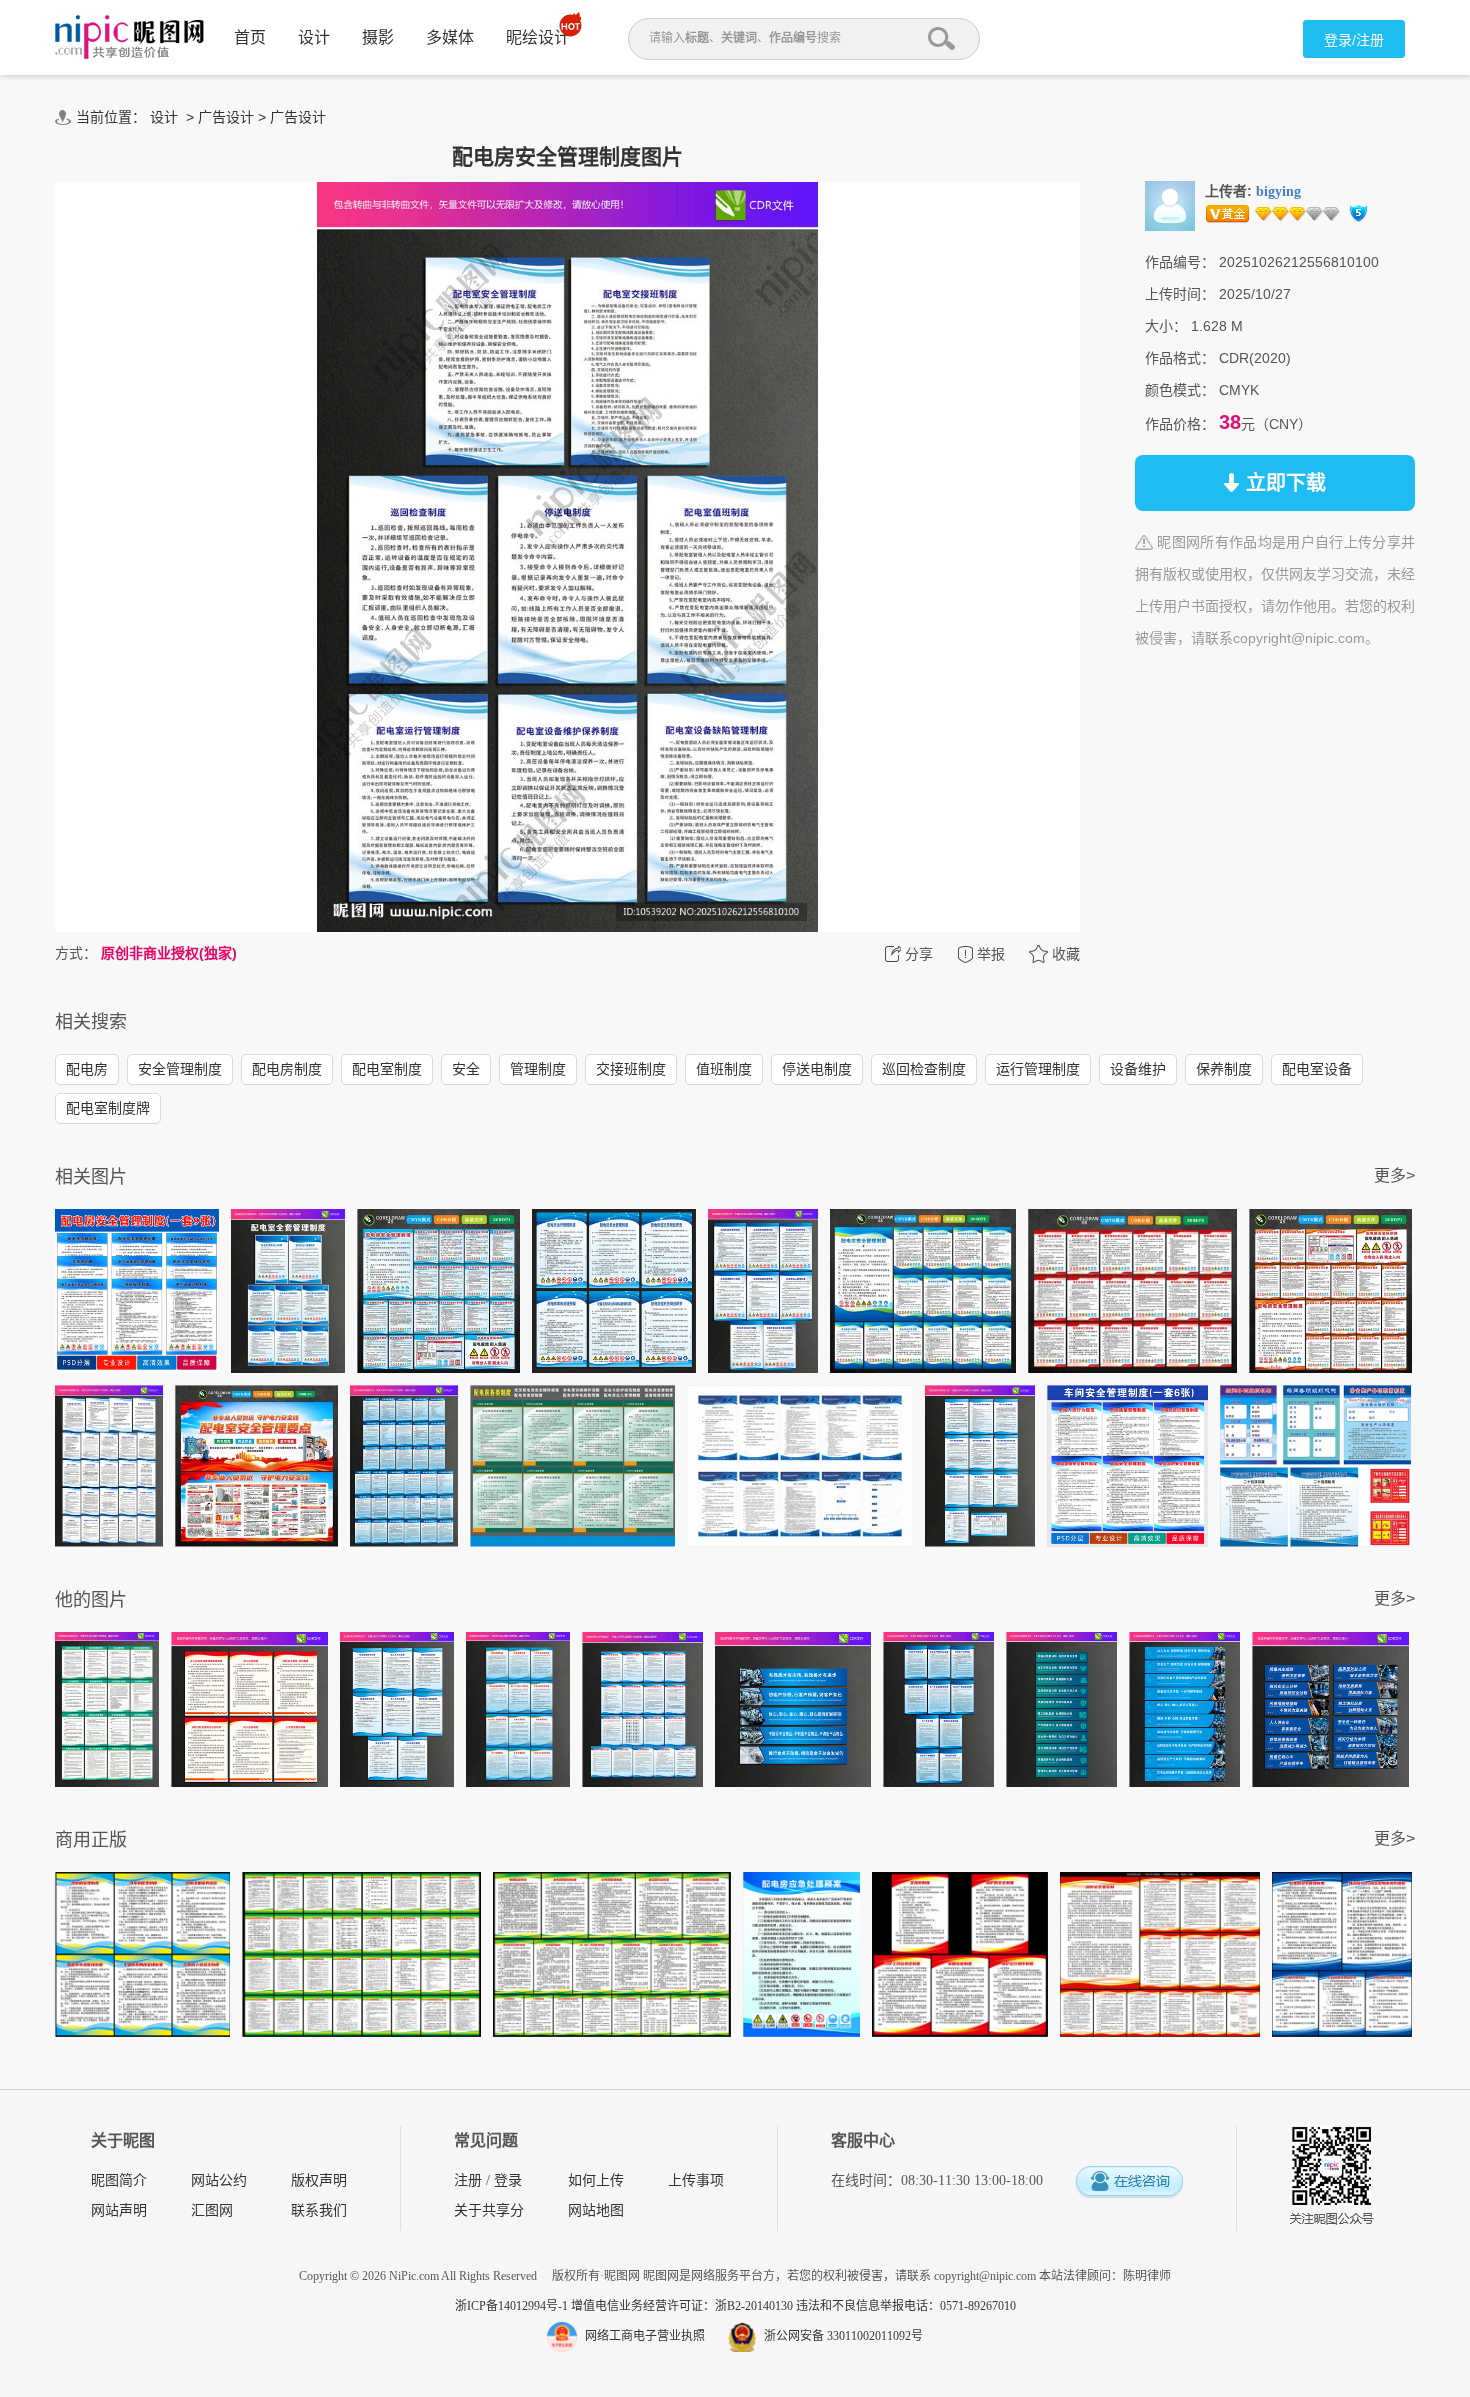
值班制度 (724, 1069)
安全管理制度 (180, 1069)
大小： (1166, 326)
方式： (76, 953)
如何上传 (596, 2180)
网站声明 (119, 2210)
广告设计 (226, 117)
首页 (250, 37)
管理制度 (538, 1069)
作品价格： (1180, 424)
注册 (468, 2180)
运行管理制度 (1038, 1069)
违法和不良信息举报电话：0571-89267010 (906, 2306)
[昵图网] (129, 37)
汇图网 (212, 2210)
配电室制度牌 (108, 1108)
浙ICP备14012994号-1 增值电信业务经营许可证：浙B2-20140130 (625, 2306)
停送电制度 (817, 1069)
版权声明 (319, 2180)
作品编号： (1180, 262)
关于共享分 (489, 2210)
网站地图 (596, 2210)
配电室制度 (387, 1069)
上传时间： (1180, 294)
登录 (508, 2180)
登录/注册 (1354, 40)
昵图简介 (119, 2180)
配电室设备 (1317, 1069)
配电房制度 (287, 1069)
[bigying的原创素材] (1170, 205)
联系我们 (319, 2210)
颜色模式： (1180, 390)
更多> (1394, 1175)
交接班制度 (631, 1069)
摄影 (378, 37)
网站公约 (219, 2180)
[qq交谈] (1129, 2182)
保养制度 (1224, 1069)
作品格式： (1180, 358)
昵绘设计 (538, 37)
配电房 (87, 1069)
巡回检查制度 (924, 1069)
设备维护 (1138, 1069)
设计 (314, 37)
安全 (466, 1069)
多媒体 (450, 37)
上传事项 (696, 2180)
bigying (1278, 191)
